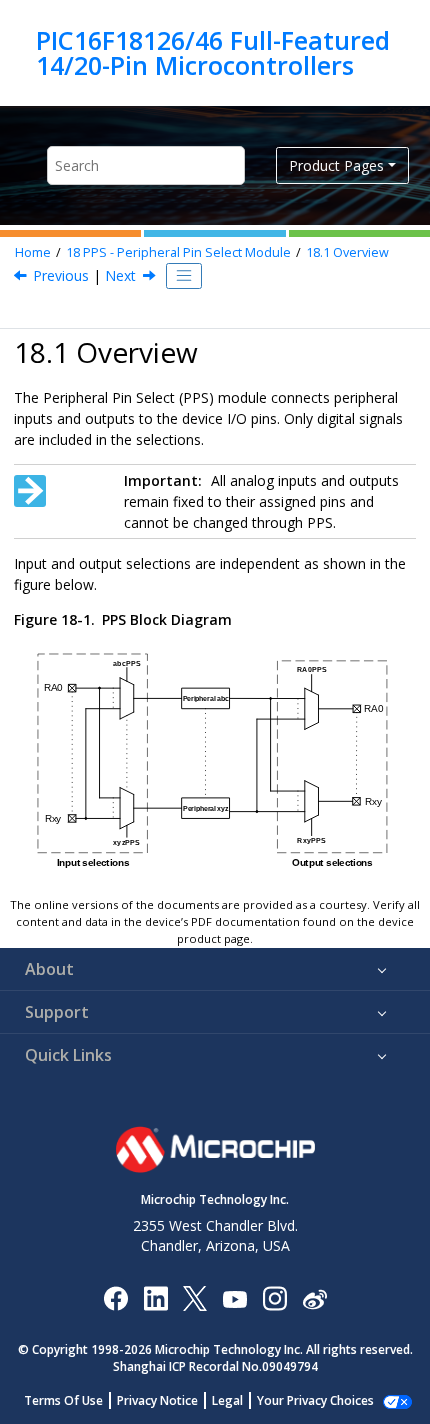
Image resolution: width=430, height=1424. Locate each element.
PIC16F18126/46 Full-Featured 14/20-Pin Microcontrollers (213, 52)
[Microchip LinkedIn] (155, 1297)
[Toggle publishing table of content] (184, 276)
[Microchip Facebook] (115, 1297)
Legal (227, 1400)
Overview (347, 252)
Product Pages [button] (336, 165)
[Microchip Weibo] (314, 1297)
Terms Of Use (63, 1400)
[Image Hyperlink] (234, 1297)
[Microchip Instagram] (274, 1297)
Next (120, 275)
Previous (61, 275)
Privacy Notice (157, 1400)
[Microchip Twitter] (195, 1297)
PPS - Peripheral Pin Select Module (178, 252)
